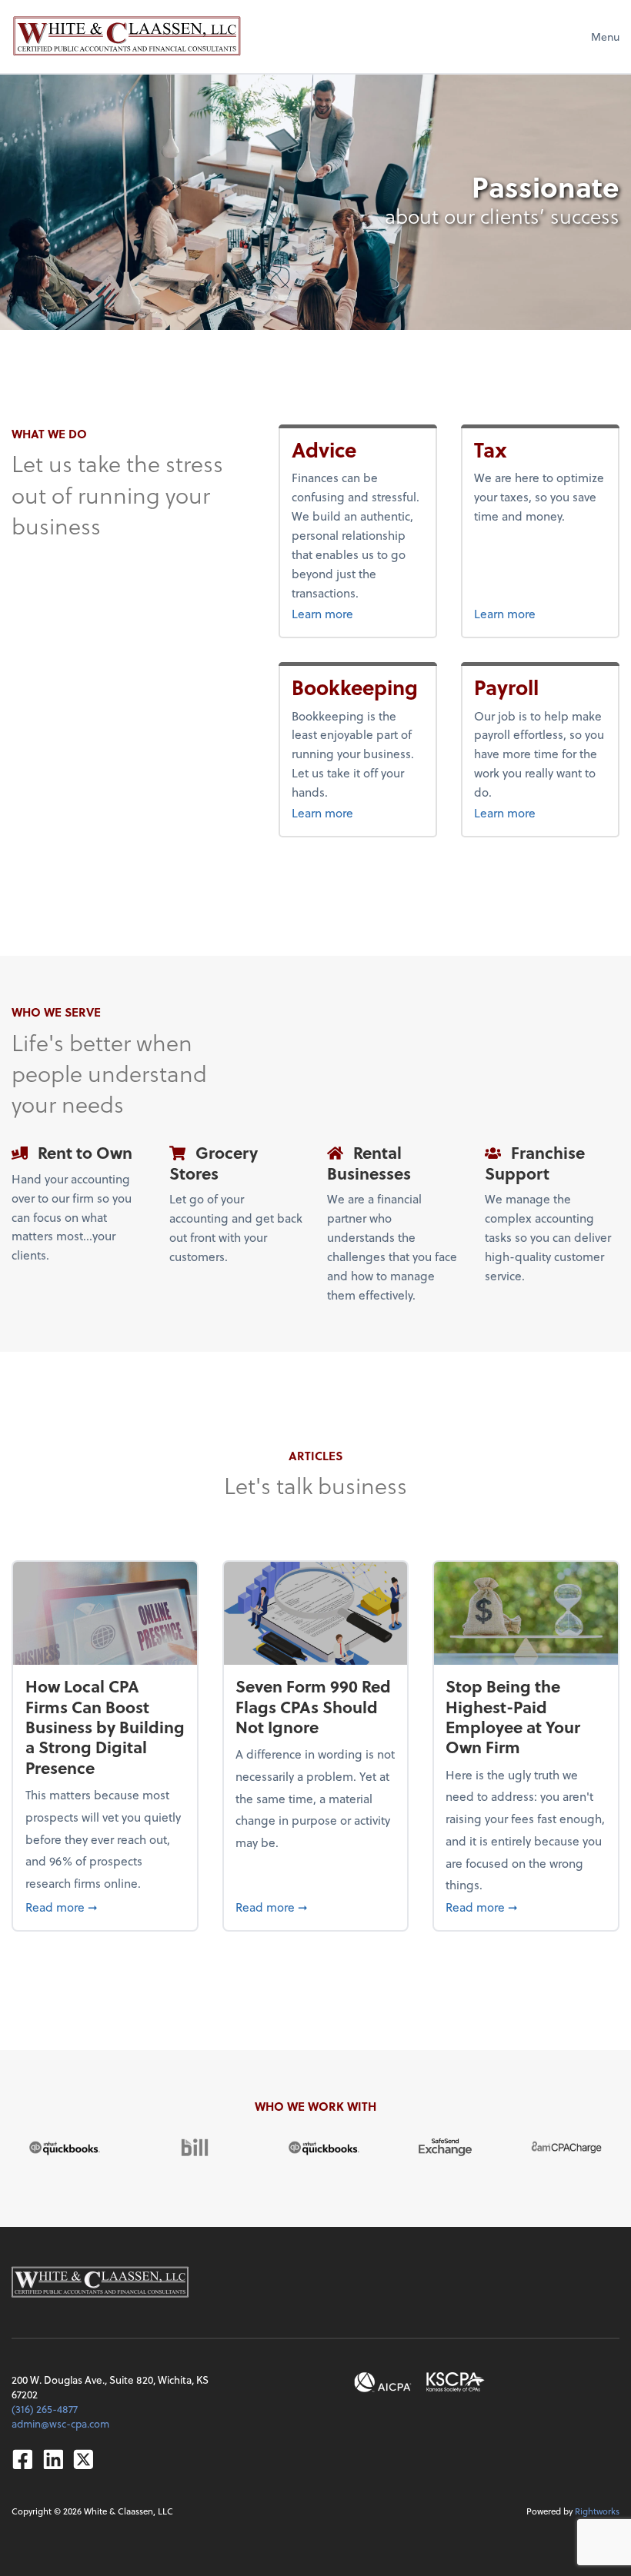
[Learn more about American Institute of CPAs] (383, 2383)
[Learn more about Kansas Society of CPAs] (456, 2383)
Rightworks (597, 2511)
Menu (605, 37)
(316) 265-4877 (45, 2409)
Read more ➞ (105, 1906)
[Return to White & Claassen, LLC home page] (127, 36)
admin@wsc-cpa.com (60, 2423)
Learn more (357, 613)
